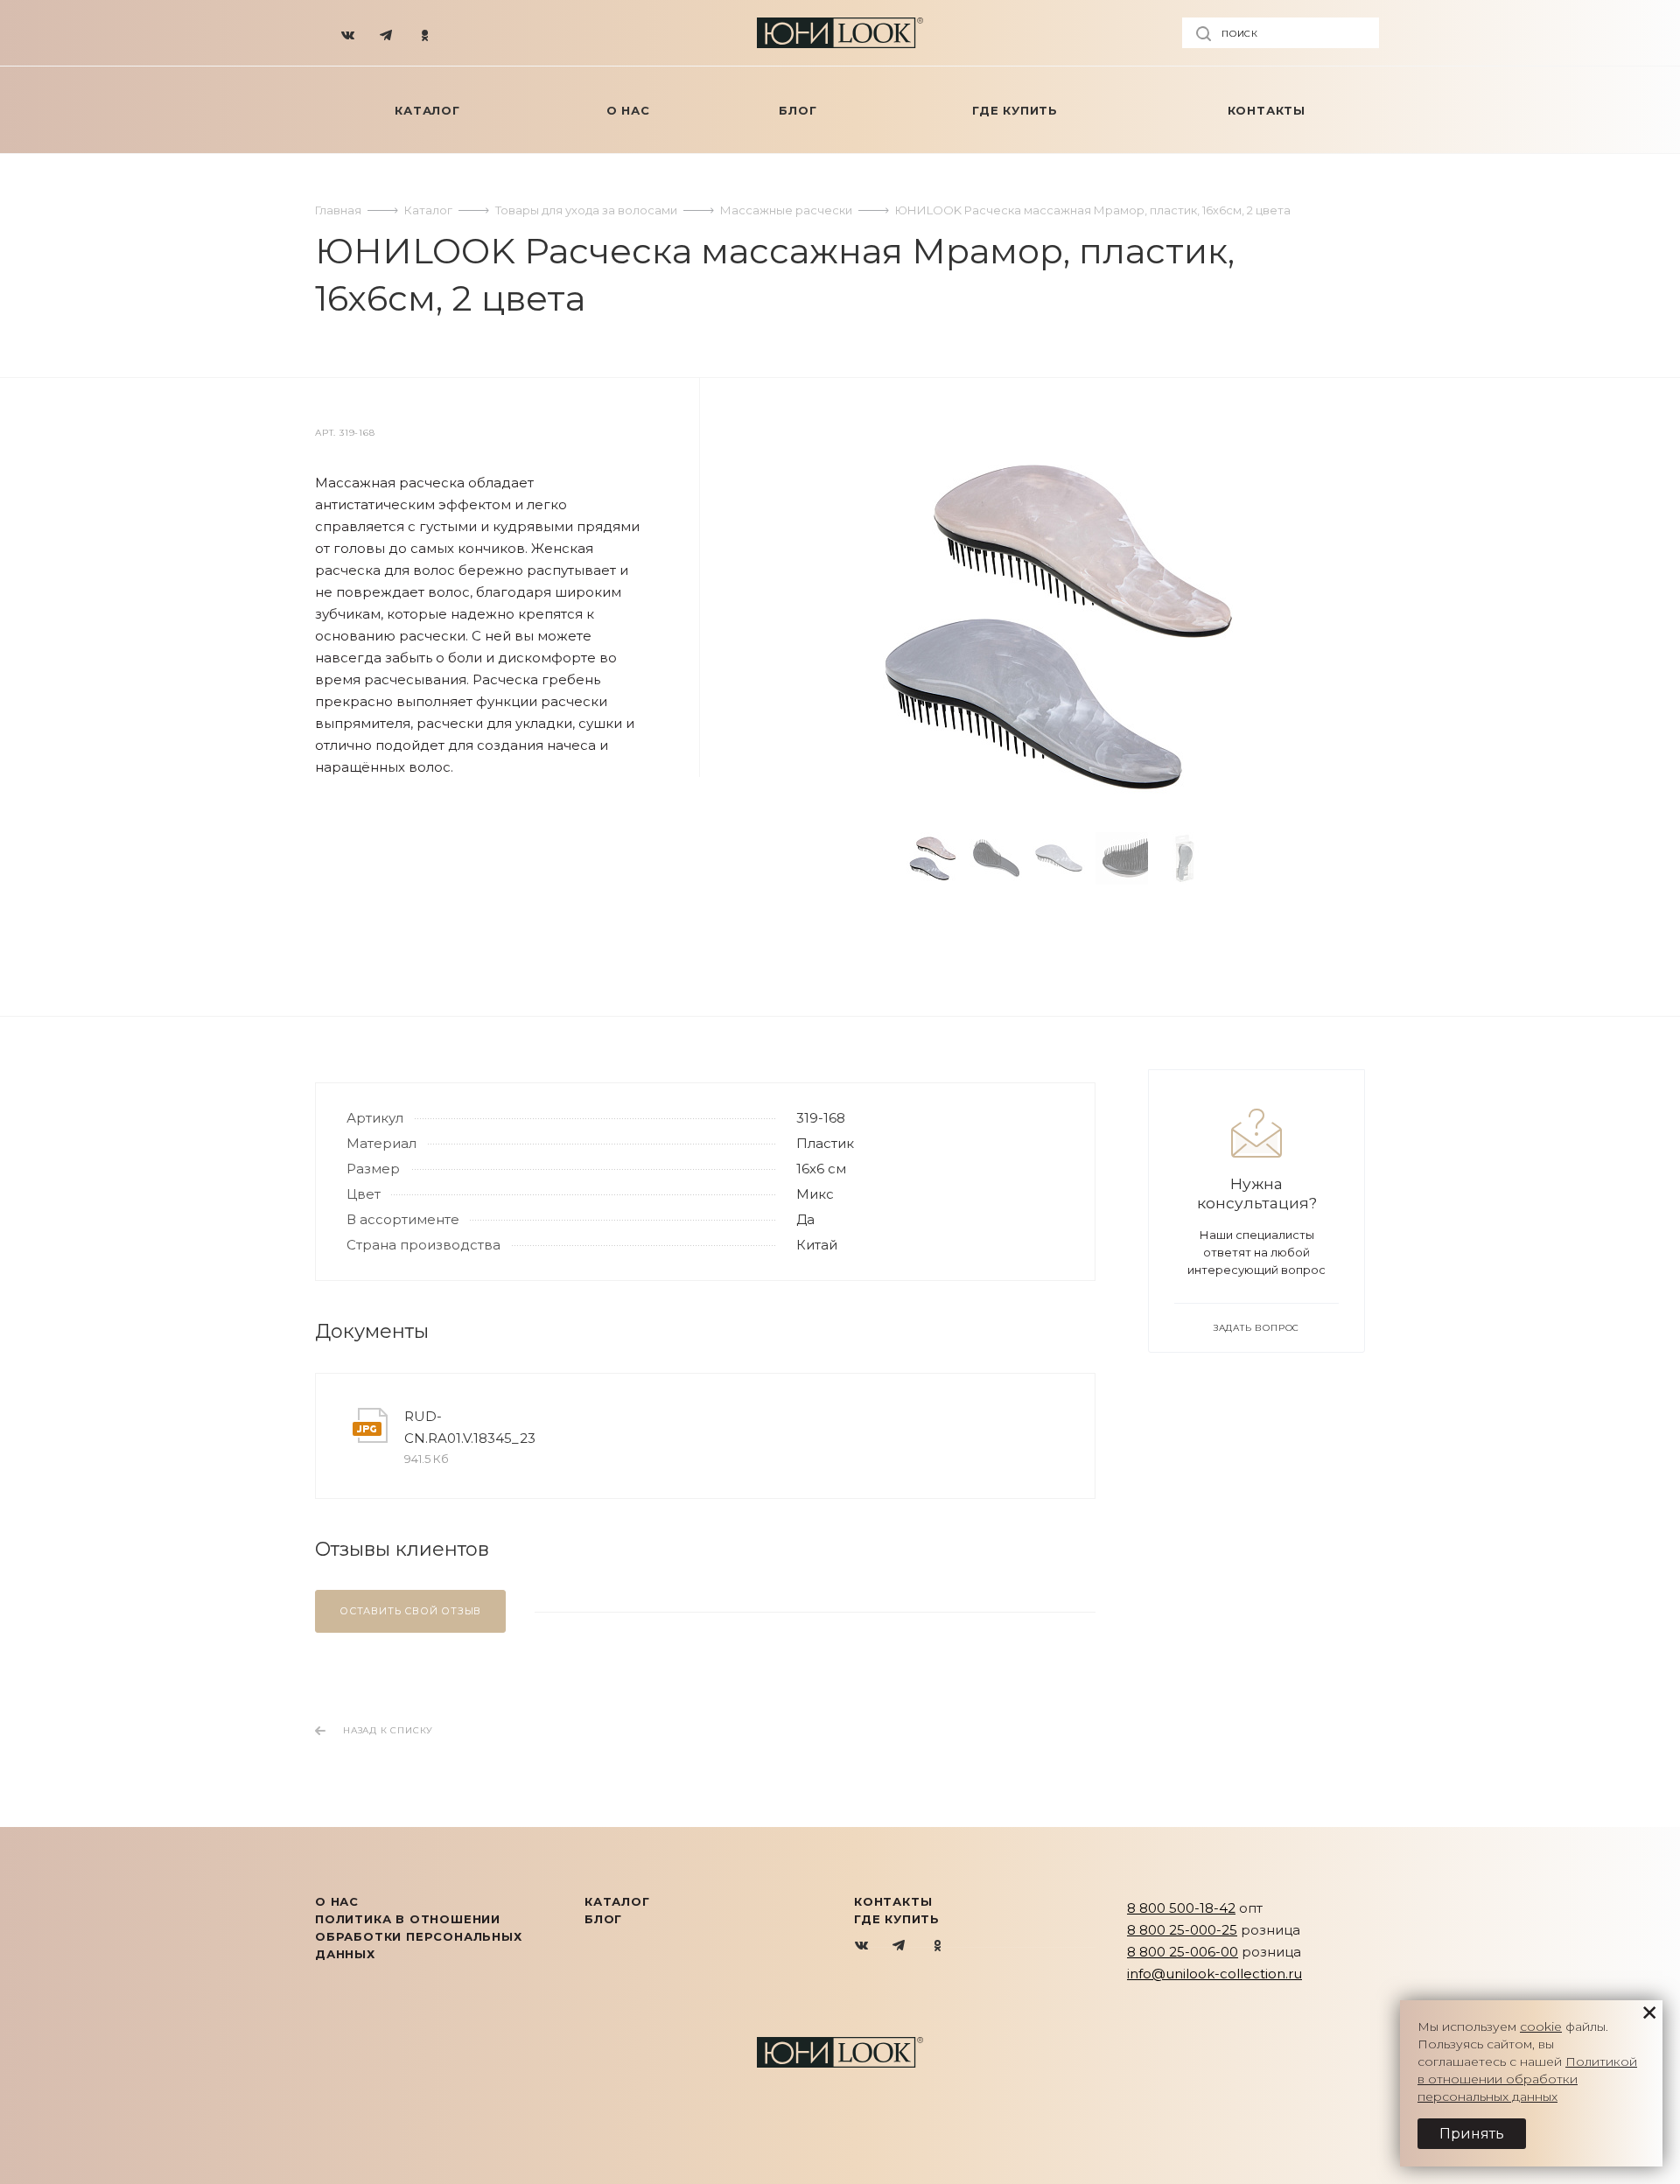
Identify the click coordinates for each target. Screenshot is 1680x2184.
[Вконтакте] (348, 33)
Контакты (893, 1901)
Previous (879, 858)
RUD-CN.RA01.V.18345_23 (470, 1427)
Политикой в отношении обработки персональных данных (1527, 2079)
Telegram (900, 1946)
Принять (1472, 2134)
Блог (603, 1919)
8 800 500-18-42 (1181, 1908)
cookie (1541, 2026)
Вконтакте (862, 1946)
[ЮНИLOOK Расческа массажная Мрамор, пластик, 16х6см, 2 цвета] (1059, 626)
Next (1238, 858)
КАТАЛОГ (617, 1901)
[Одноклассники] (425, 33)
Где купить (897, 1919)
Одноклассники (938, 1946)
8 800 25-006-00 (1183, 1952)
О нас (337, 1901)
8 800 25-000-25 (1182, 1930)
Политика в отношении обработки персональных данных (419, 1936)
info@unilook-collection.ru (1214, 1974)
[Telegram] (387, 33)
